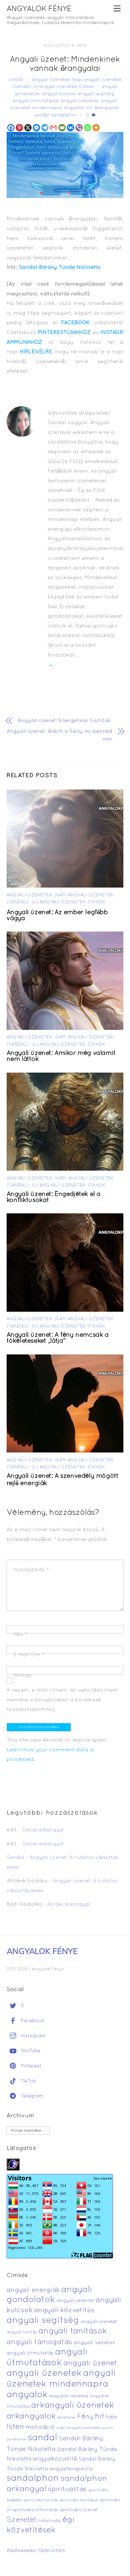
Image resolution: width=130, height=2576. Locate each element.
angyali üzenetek (80, 101)
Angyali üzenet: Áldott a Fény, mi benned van (59, 735)
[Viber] (79, 128)
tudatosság (50, 2521)
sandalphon (64, 115)
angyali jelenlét (75, 2301)
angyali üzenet (90, 2363)
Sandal (16, 80)
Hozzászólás (31, 1570)
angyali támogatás (39, 2342)
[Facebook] (11, 128)
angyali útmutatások (36, 101)
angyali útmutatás (30, 2353)
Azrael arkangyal (69, 1904)
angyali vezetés (94, 2343)
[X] (28, 128)
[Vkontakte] (71, 128)
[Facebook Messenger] (36, 128)
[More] (96, 128)
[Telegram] (45, 128)
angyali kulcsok (59, 94)
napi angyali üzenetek (78, 2428)
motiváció (40, 2427)
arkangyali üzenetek (73, 2406)
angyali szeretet (99, 2322)
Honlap (23, 1675)
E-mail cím (29, 1655)
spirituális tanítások (79, 2500)
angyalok (74, 108)
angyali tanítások (73, 2331)
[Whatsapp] (88, 128)
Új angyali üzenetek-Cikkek (64, 87)
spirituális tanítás (41, 2500)
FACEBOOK (76, 323)
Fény (85, 2417)
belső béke (67, 2418)
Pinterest (30, 2066)
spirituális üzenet (79, 2510)
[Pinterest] (19, 128)
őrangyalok (107, 108)
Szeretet (22, 2520)
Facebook (32, 2021)
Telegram (31, 2096)
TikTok (28, 2081)
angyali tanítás (22, 2332)
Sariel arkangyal (43, 1830)
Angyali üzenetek (51, 80)
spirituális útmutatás (35, 2510)
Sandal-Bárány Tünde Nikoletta (60, 267)
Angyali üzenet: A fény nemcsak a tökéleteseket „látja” (58, 1338)
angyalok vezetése (69, 2396)
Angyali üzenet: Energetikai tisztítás (64, 721)
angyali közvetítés (65, 2310)
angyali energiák (33, 2290)
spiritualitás (67, 2489)
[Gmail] (53, 128)
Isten (15, 2427)
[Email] (62, 128)
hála (111, 2417)
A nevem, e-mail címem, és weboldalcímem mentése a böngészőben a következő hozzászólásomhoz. (62, 1700)
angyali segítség (96, 94)
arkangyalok (31, 2416)
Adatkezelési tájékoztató (36, 2551)
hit (89, 108)
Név (21, 1635)
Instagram (32, 2036)
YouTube (30, 2051)
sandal (42, 115)
